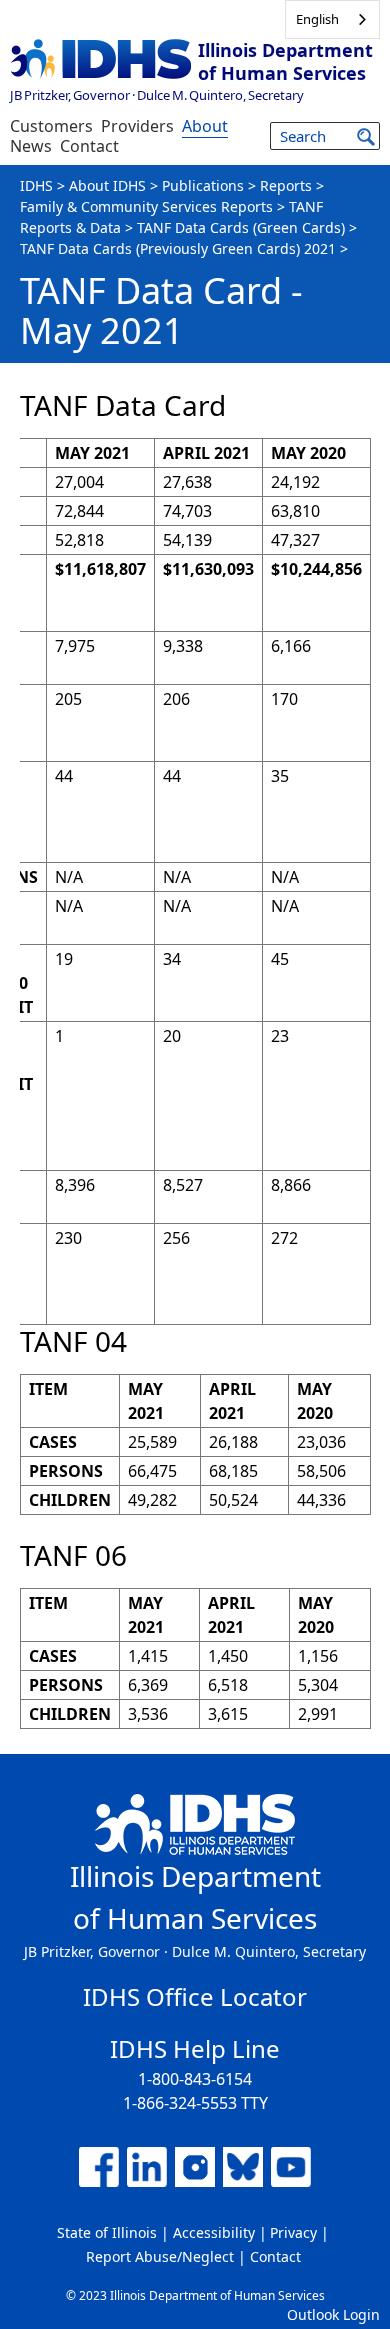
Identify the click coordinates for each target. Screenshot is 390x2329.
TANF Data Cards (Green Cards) (241, 227)
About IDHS (107, 185)
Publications (203, 185)
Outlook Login (333, 2314)
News (31, 146)
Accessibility (214, 2232)
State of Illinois (107, 2232)
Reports (286, 185)
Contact (89, 146)
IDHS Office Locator (195, 1996)
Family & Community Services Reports (146, 206)
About (205, 126)
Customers (51, 126)
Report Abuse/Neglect (160, 2256)
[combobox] (332, 19)
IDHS (36, 185)
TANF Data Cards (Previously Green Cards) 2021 (178, 248)
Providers (137, 126)
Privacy (293, 2232)
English (317, 19)
